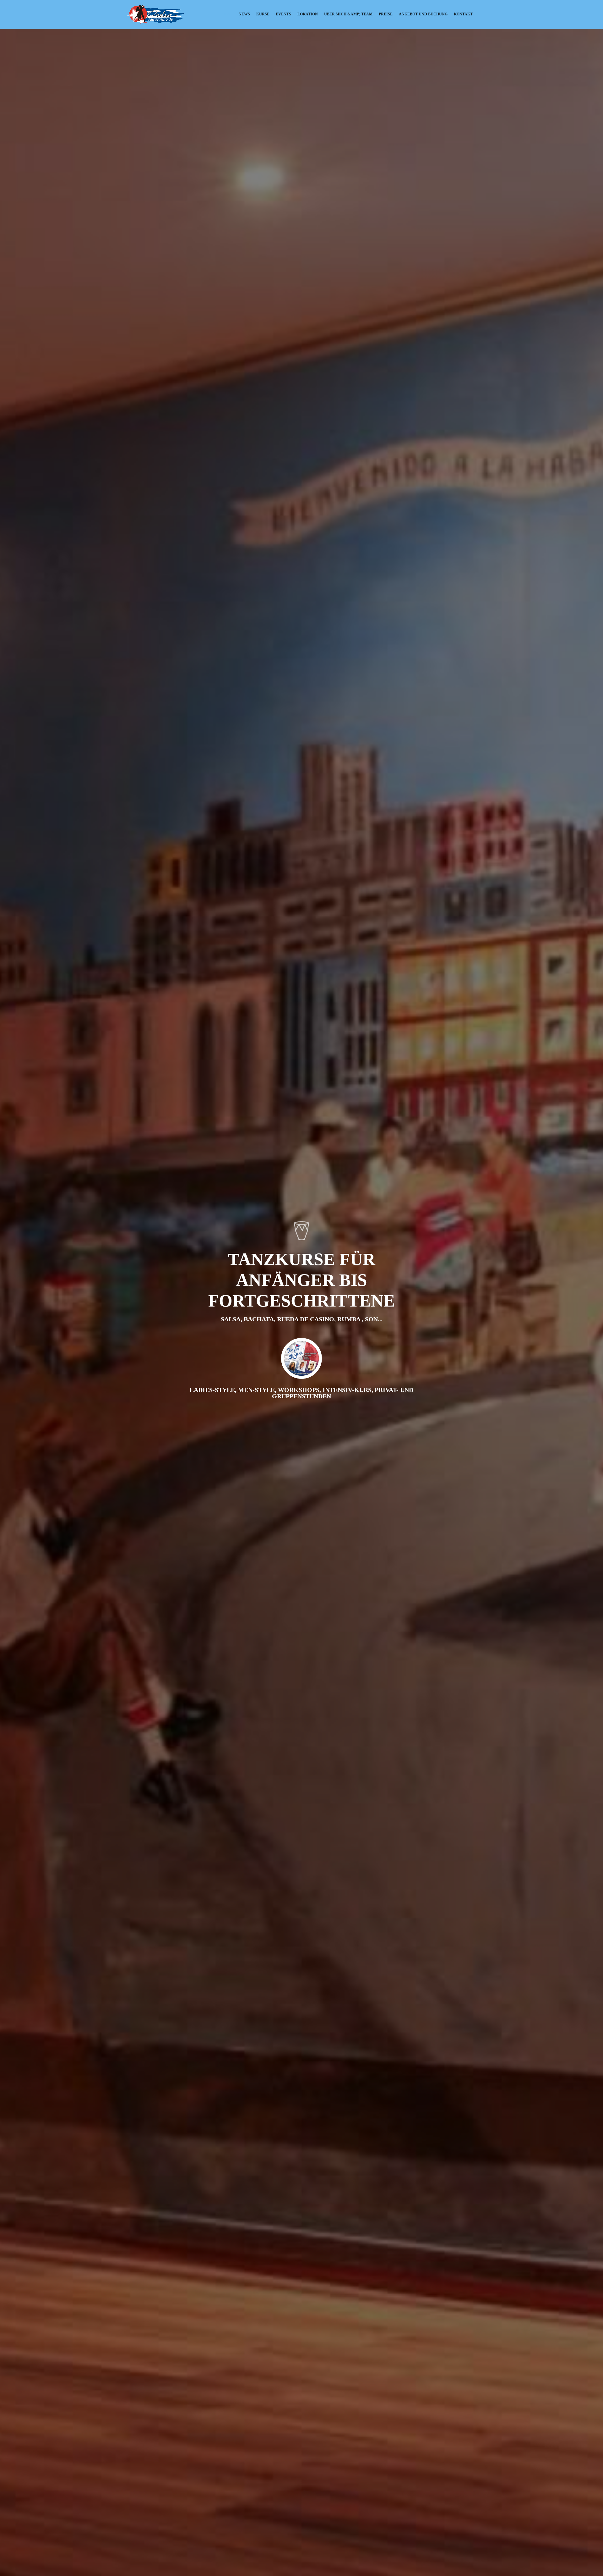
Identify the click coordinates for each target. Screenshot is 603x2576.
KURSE (263, 14)
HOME (227, 14)
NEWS (244, 14)
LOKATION (308, 14)
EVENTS (283, 14)
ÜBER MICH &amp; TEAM (348, 14)
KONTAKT (463, 14)
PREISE (386, 14)
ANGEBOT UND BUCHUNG (423, 14)
